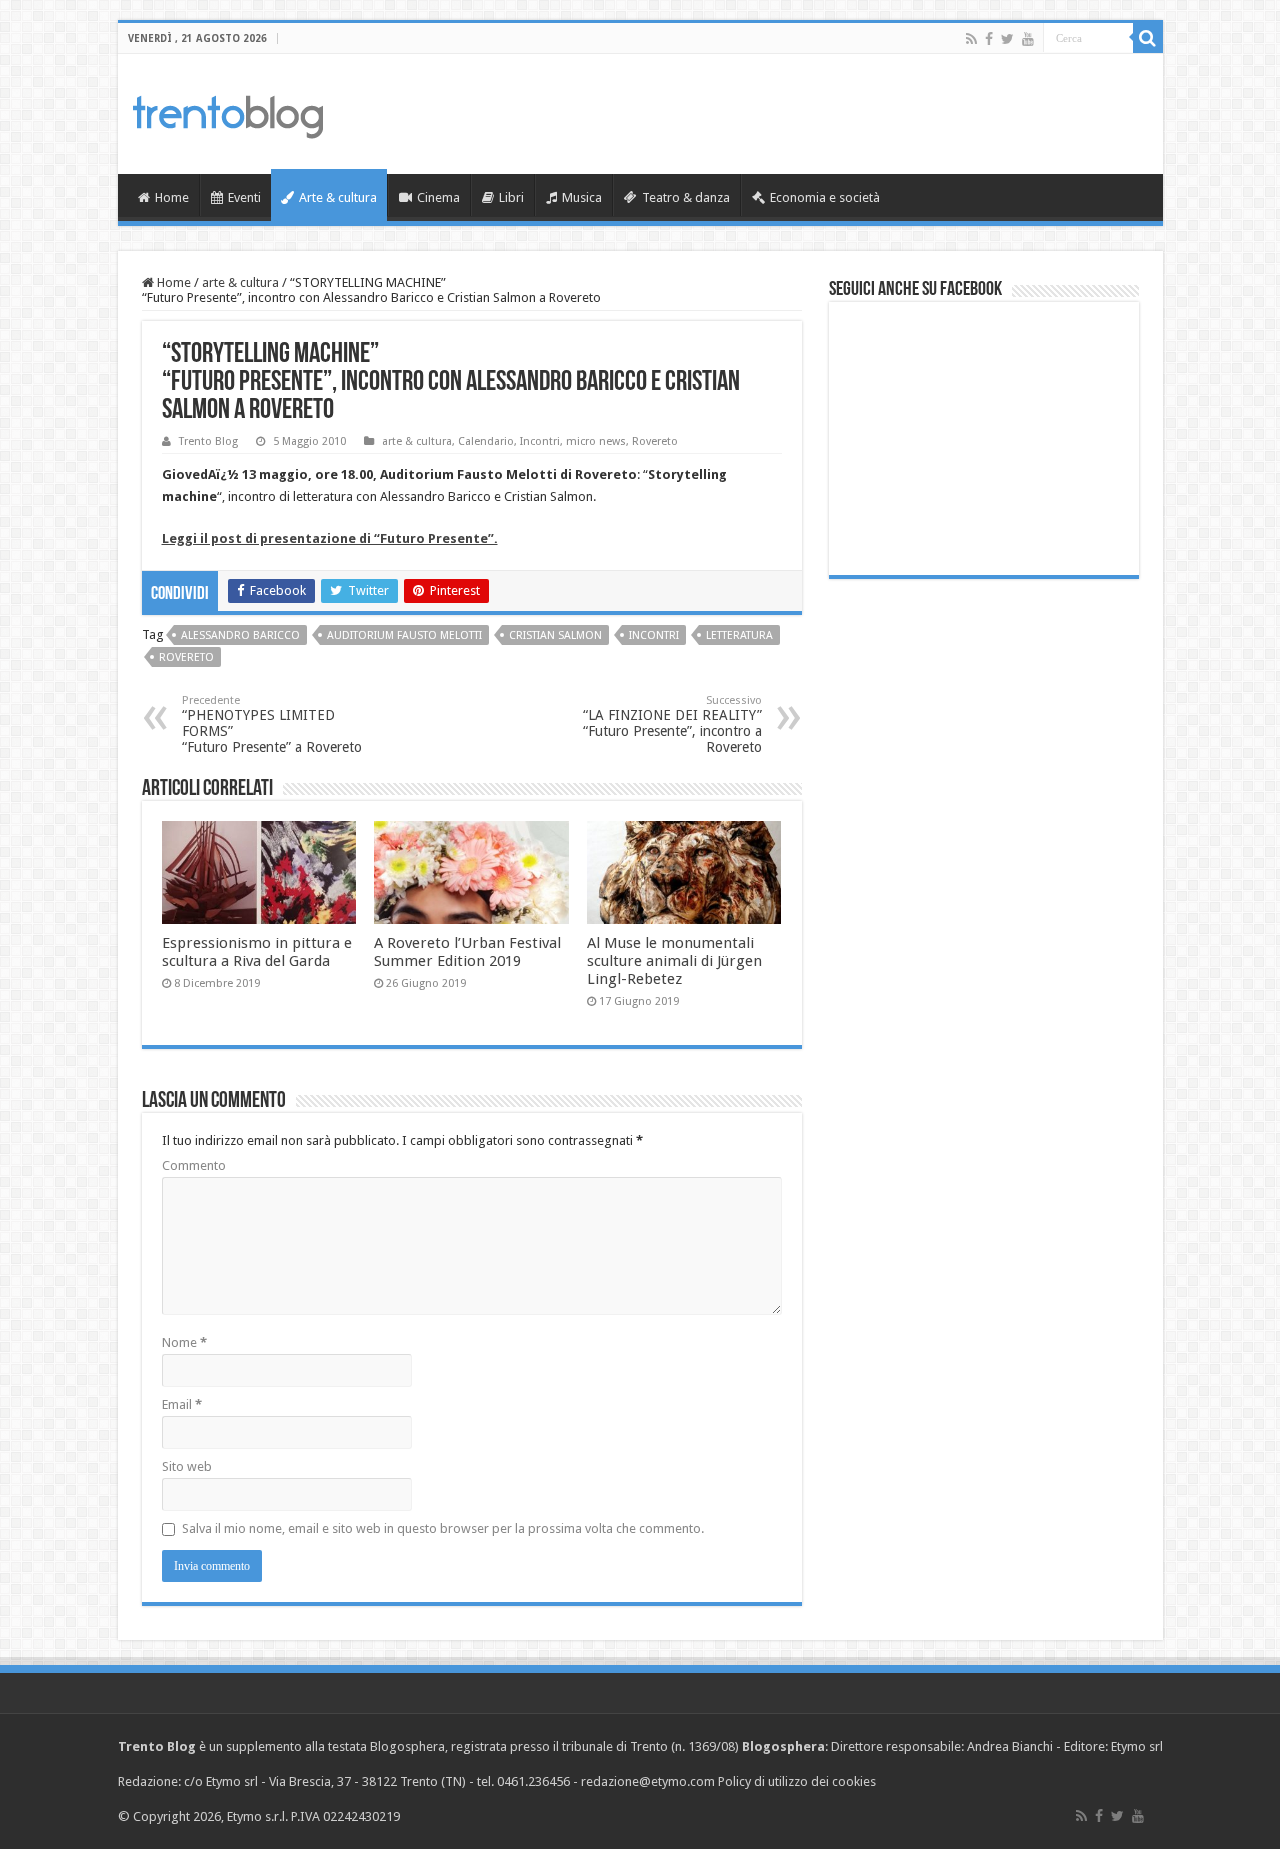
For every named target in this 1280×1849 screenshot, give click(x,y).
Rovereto (655, 441)
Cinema (438, 197)
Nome (184, 1342)
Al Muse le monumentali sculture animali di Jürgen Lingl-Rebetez (674, 961)
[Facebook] (989, 39)
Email (182, 1404)
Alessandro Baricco (240, 635)
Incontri (540, 441)
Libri (511, 197)
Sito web (187, 1466)
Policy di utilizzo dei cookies (797, 1781)
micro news (596, 441)
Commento (194, 1165)
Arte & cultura (338, 197)
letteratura (739, 635)
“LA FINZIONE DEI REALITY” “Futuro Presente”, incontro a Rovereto (672, 724)
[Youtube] (1028, 39)
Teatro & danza (686, 197)
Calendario (486, 441)
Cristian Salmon (555, 635)
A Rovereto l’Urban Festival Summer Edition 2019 (467, 952)
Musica (582, 197)
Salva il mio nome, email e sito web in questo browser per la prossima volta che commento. (443, 1528)
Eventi (244, 197)
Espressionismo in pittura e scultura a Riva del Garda (257, 952)
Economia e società (825, 197)
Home (172, 197)
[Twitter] (1007, 39)
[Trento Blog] (228, 113)
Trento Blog (208, 441)
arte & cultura (240, 282)
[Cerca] (1148, 38)
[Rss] (971, 39)
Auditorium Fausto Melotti (404, 635)
